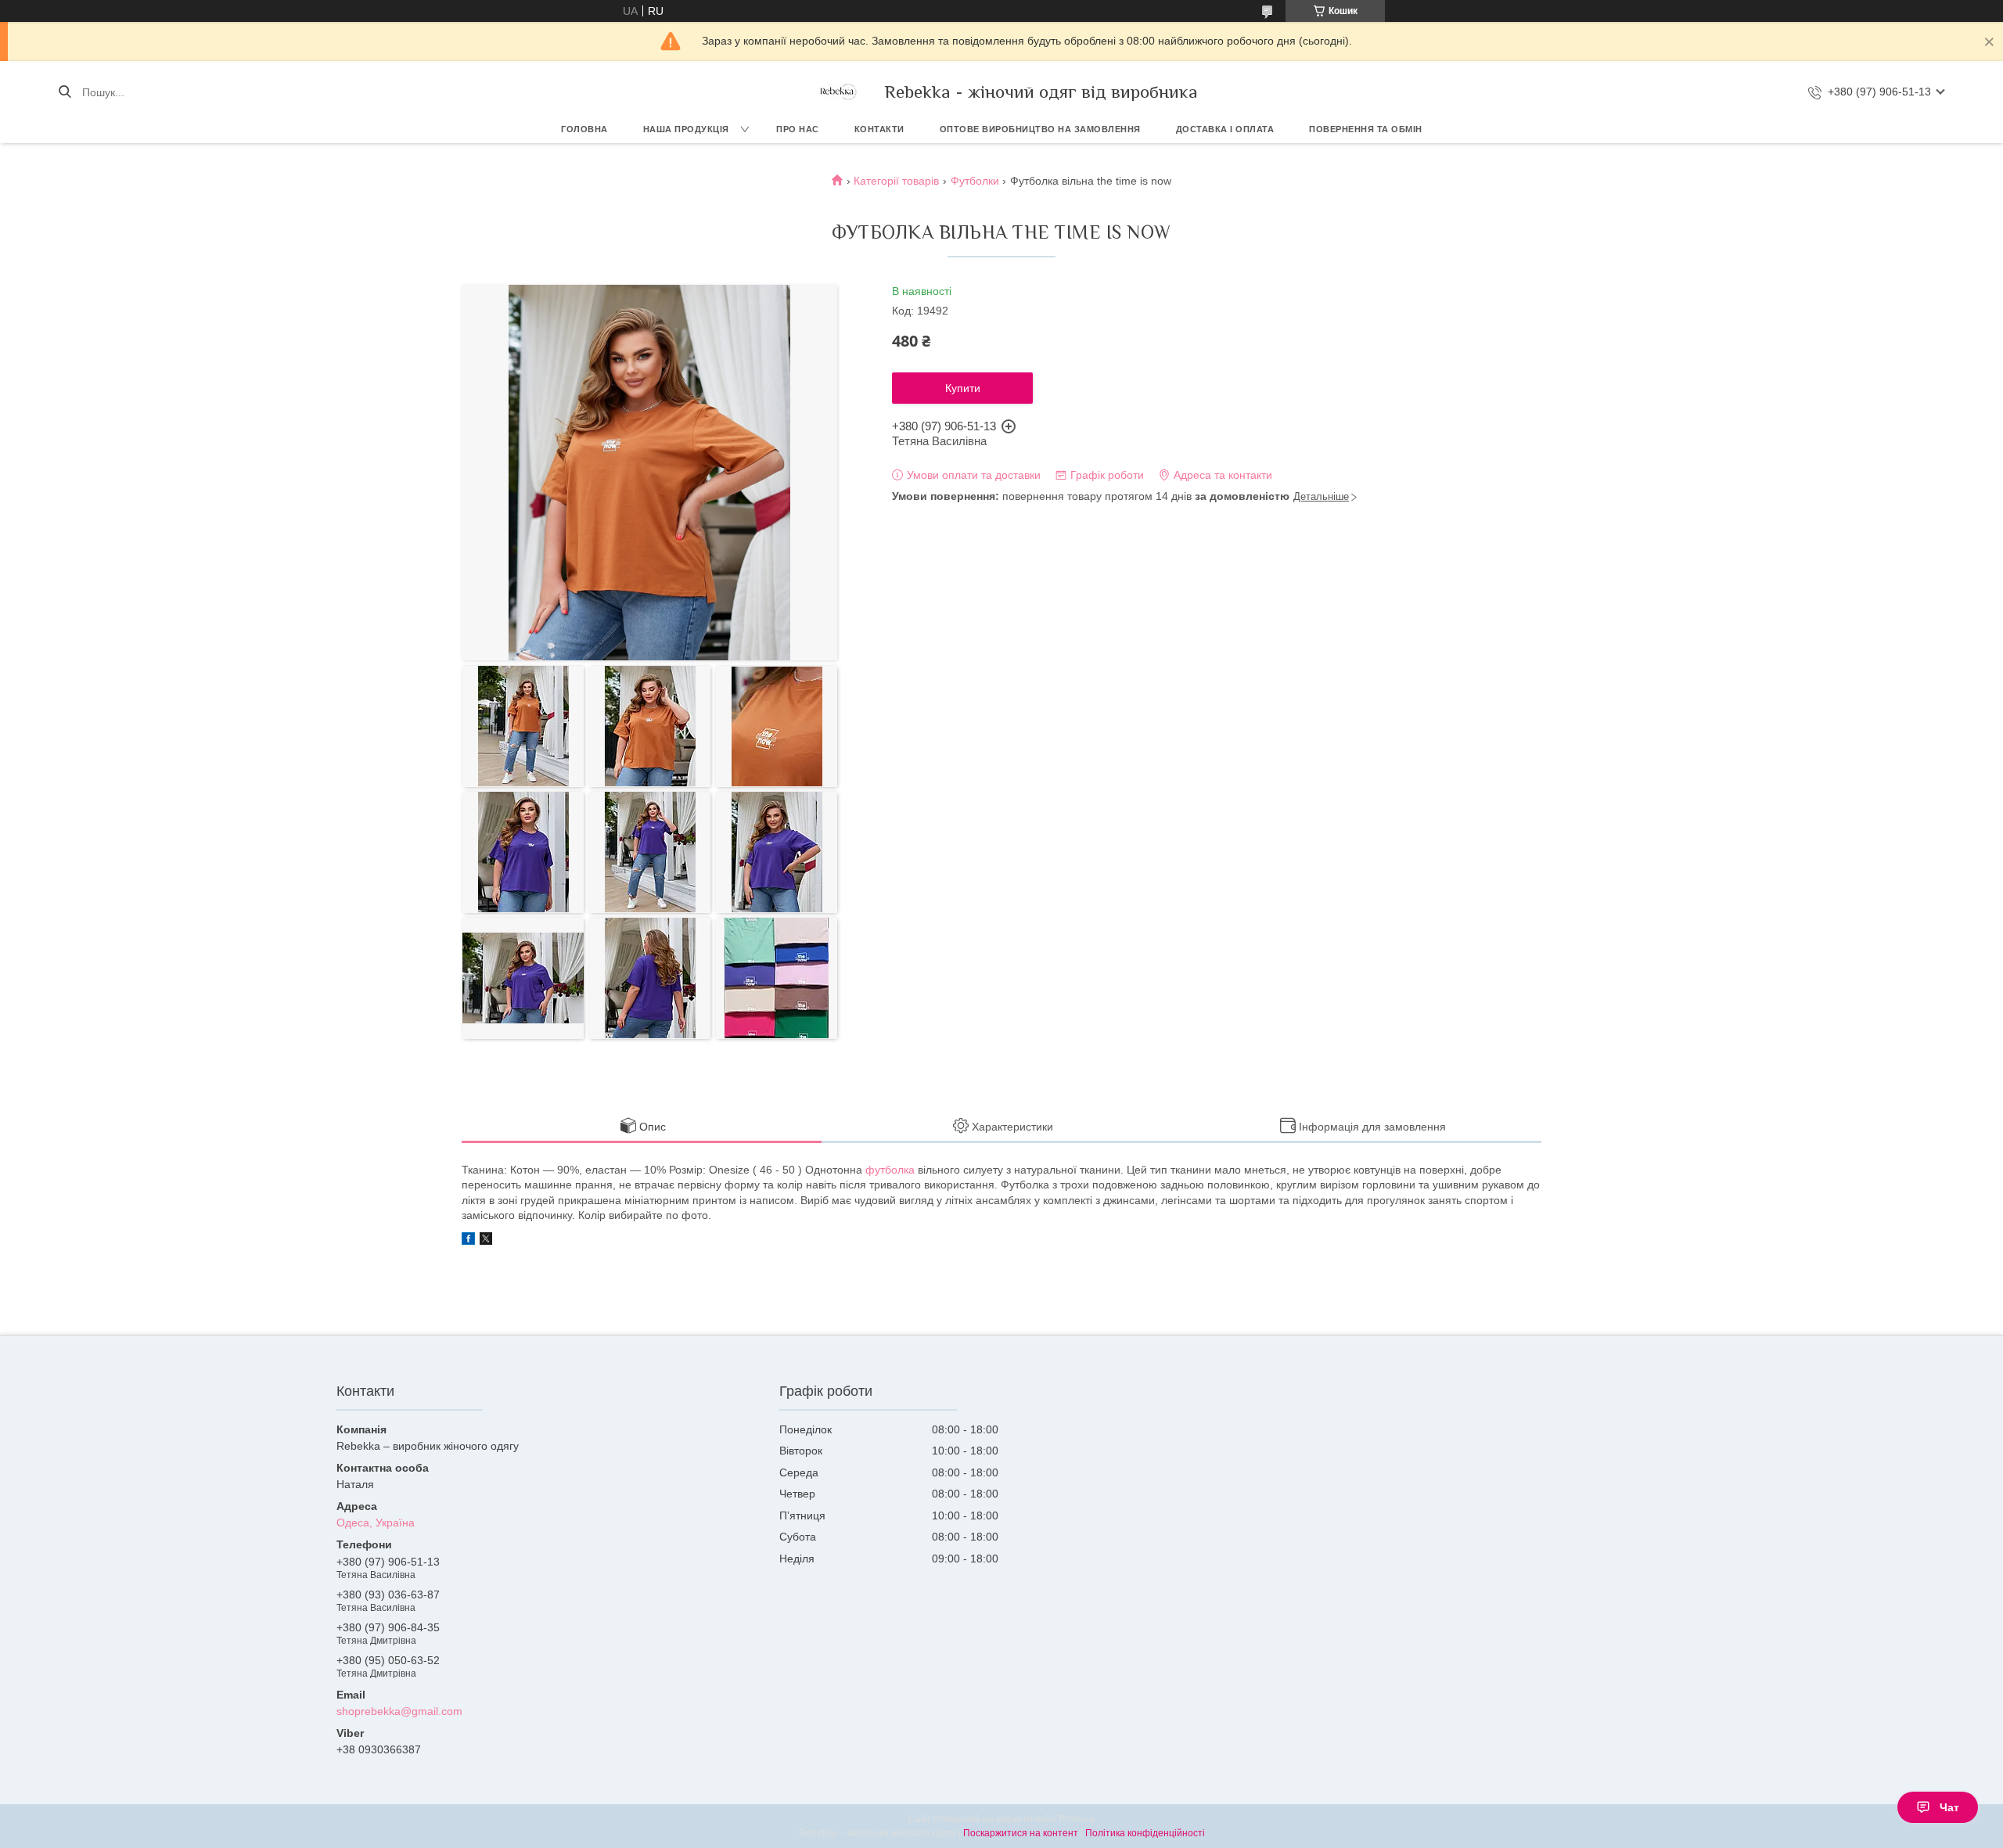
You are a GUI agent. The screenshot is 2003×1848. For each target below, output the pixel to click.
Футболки (975, 181)
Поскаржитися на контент (1021, 1833)
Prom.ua (1077, 1819)
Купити (963, 388)
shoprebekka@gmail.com (399, 1711)
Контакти (879, 129)
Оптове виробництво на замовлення (1040, 129)
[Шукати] (65, 92)
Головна (584, 129)
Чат (1949, 1807)
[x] (486, 1241)
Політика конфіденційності (1145, 1833)
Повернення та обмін (1366, 129)
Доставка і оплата (1225, 129)
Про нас (798, 129)
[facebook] (468, 1241)
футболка (890, 1170)
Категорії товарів (896, 181)
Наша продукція (686, 129)
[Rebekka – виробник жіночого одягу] (837, 92)
